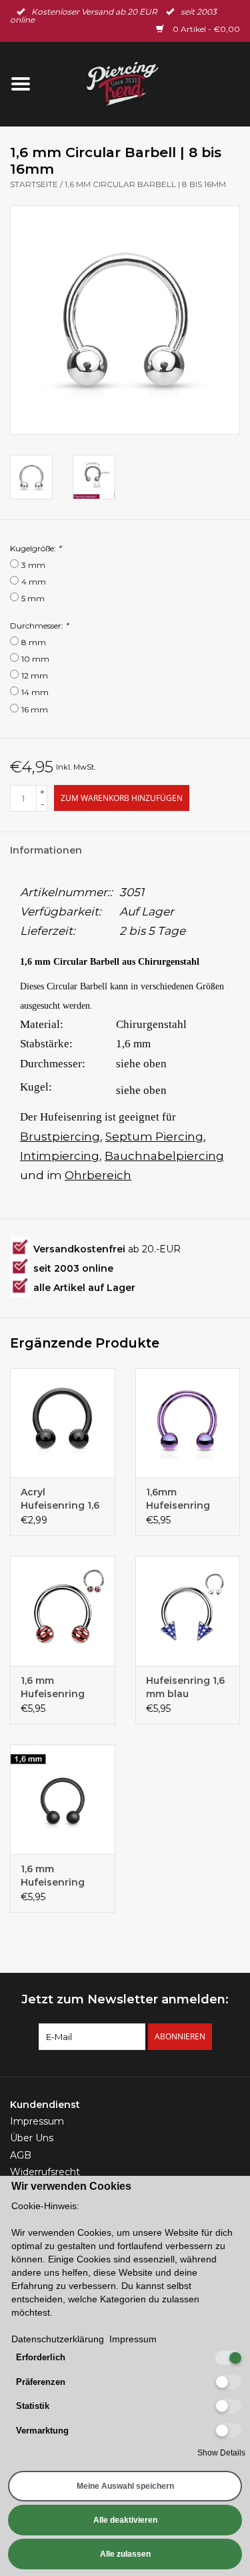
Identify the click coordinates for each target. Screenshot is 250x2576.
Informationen (46, 850)
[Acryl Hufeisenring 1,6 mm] (63, 1423)
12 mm (35, 675)
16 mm (35, 709)
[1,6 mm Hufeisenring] (63, 1611)
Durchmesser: (39, 626)
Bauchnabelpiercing (164, 1156)
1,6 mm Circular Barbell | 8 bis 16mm (145, 184)
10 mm (35, 659)
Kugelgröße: (36, 548)
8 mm (34, 642)
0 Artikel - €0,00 (205, 29)
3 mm (33, 565)
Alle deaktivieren (125, 2520)
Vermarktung (42, 2431)
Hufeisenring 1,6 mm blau (185, 1687)
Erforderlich (41, 2357)
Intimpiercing (60, 1156)
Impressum (37, 2121)
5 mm (33, 598)
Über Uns (32, 2138)
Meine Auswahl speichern (125, 2486)
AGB (21, 2155)
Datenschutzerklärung (58, 2339)
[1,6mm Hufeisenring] (188, 1423)
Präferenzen (41, 2382)
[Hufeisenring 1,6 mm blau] (188, 1611)
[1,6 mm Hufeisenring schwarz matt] (63, 1799)
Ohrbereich (98, 1175)
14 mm (35, 692)
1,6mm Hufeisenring (178, 1499)
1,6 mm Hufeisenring (53, 1687)
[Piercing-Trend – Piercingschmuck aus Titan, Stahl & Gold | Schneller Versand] (146, 83)
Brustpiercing (60, 1137)
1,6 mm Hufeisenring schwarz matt (55, 1876)
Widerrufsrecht (45, 2172)
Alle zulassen (125, 2554)
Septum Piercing (154, 1137)
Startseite (34, 184)
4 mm (34, 582)
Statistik (33, 2406)
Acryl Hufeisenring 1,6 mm (60, 1499)
